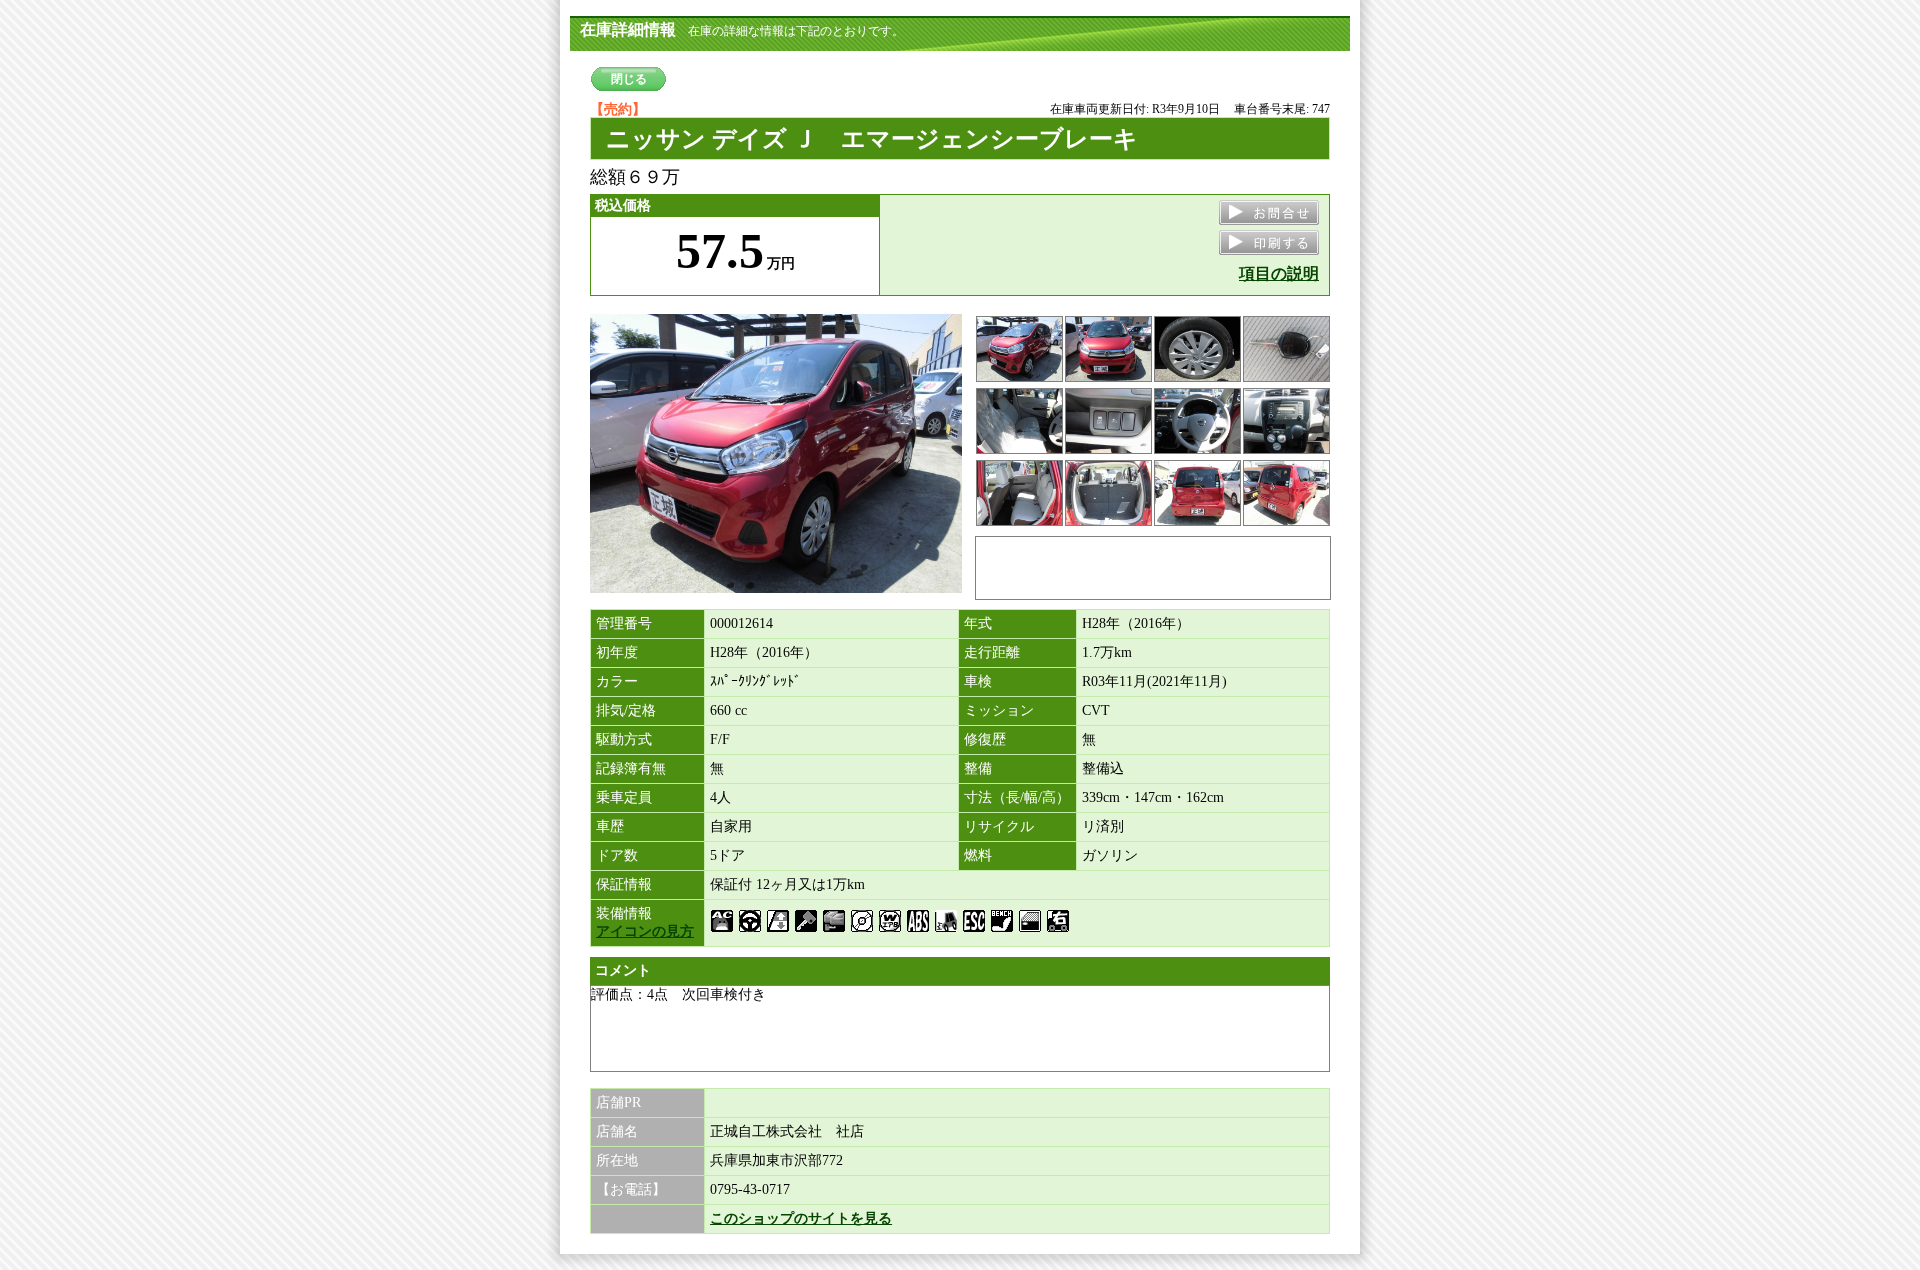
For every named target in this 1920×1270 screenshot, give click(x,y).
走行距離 (992, 652)
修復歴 (985, 739)
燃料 (978, 855)
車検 (978, 681)
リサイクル (999, 826)
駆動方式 (624, 739)
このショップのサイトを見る (801, 1218)
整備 (978, 768)
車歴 (610, 826)
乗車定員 (624, 797)
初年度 (617, 652)
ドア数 (617, 855)
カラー (617, 681)
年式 (978, 623)
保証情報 (624, 884)
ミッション (999, 710)
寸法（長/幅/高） (1017, 797)
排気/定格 (626, 710)
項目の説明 (1279, 273)
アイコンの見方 (645, 931)
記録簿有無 (631, 768)
